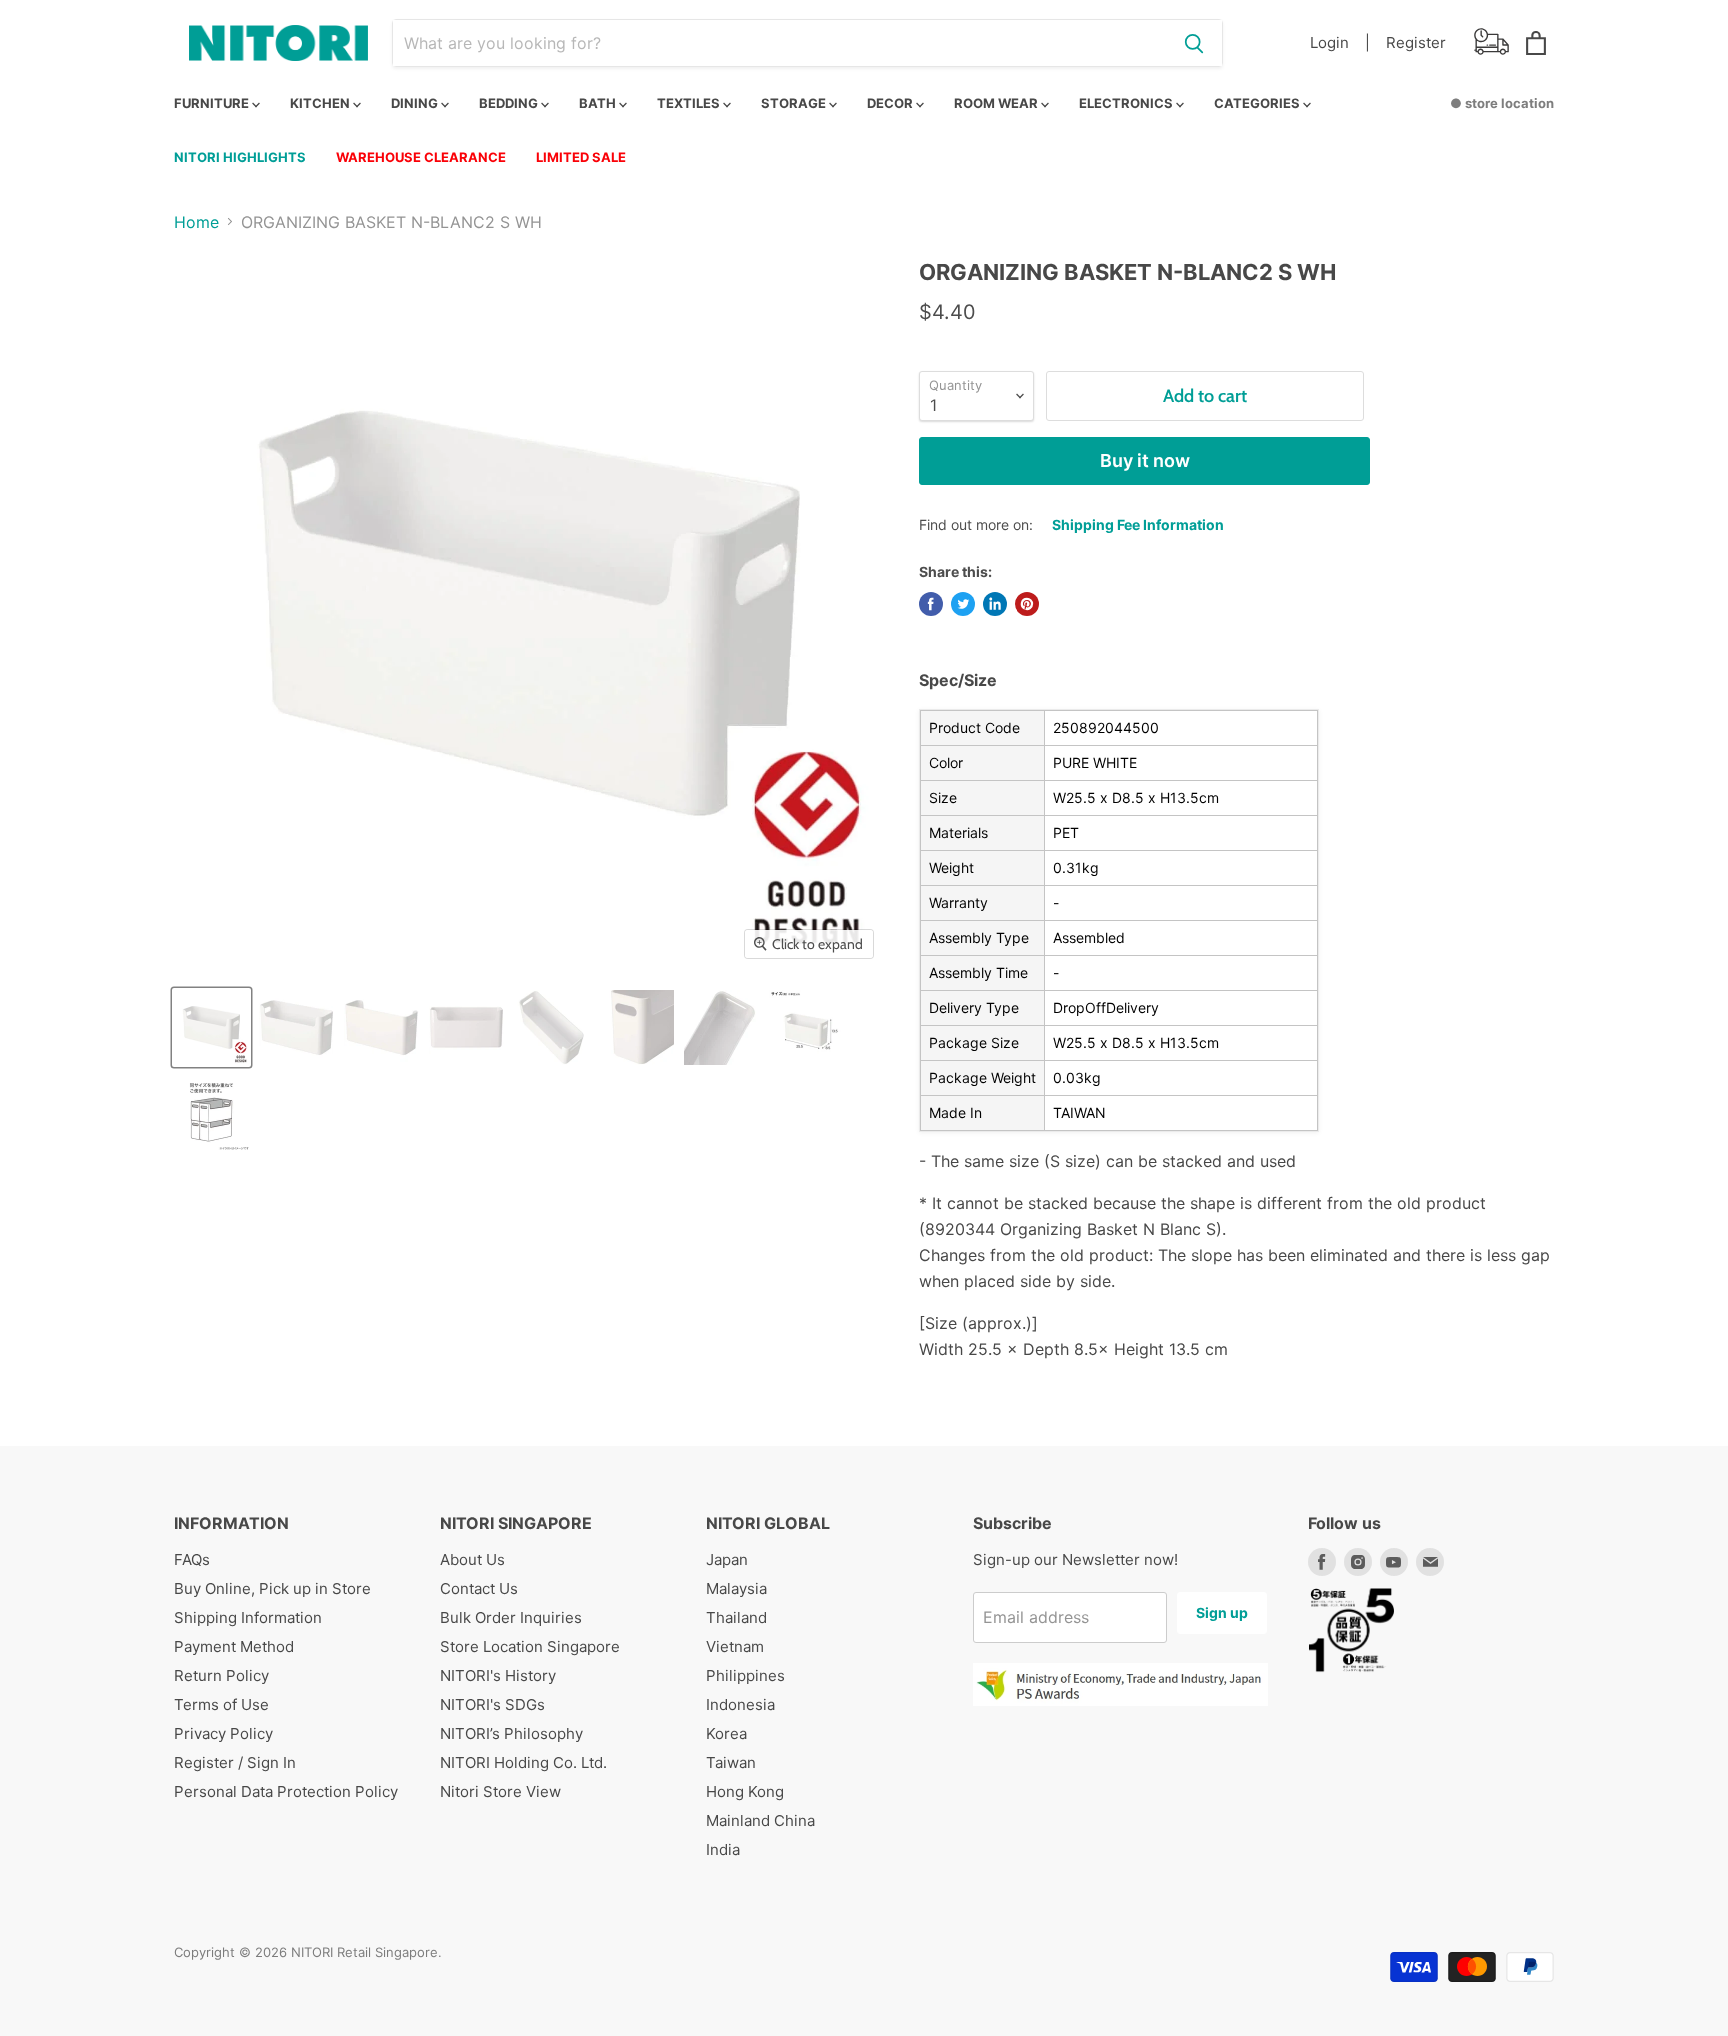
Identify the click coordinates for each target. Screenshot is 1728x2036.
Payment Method (234, 1646)
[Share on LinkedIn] (995, 604)
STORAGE (795, 103)
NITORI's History (498, 1675)
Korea (726, 1733)
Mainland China (760, 1820)
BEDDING (510, 103)
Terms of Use (221, 1704)
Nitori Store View (500, 1791)
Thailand (736, 1617)
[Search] (1194, 43)
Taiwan (731, 1762)
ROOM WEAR (997, 103)
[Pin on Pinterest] (1027, 604)
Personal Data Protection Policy (286, 1791)
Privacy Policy (223, 1733)
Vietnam (735, 1646)
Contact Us (479, 1588)
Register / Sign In (235, 1762)
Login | (1340, 42)
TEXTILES (690, 103)
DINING (416, 103)
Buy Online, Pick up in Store (272, 1588)
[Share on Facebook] (931, 604)
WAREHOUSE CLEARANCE (421, 157)
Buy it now (1145, 460)
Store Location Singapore (530, 1646)
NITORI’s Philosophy (511, 1733)
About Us (472, 1559)
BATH (599, 103)
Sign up (1222, 1612)
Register (1416, 42)
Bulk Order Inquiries (511, 1617)
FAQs (192, 1559)
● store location (1502, 103)
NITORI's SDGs (492, 1704)
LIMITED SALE (581, 157)
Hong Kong (745, 1791)
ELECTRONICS (1127, 103)
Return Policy (221, 1675)
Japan (727, 1559)
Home (196, 222)
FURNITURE (213, 103)
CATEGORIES (1258, 103)
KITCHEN (321, 103)
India (723, 1849)
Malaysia (736, 1588)
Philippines (745, 1675)
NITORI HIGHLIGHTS (240, 157)
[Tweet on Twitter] (963, 604)
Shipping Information (248, 1617)
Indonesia (740, 1704)
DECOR (891, 103)
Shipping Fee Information (1138, 524)
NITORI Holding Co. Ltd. (523, 1762)
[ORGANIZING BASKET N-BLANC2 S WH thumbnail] (211, 1027)
